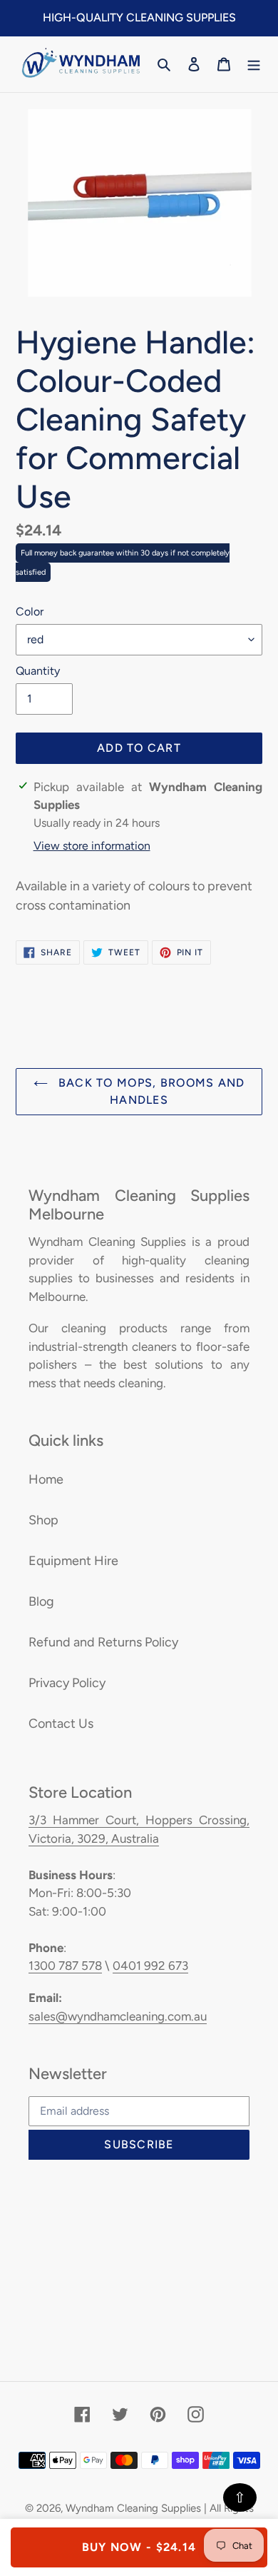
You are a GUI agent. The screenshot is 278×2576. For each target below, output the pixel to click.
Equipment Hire (73, 1561)
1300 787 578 (65, 1966)
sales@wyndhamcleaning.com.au (118, 2016)
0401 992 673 (150, 1966)
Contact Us (61, 1724)
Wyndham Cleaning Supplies (133, 2508)
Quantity (38, 671)
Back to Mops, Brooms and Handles (150, 1091)
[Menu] (254, 64)
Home (46, 1479)
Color (30, 612)
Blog (41, 1601)
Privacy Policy (67, 1683)
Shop (43, 1520)
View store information (92, 846)
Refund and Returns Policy (103, 1642)
